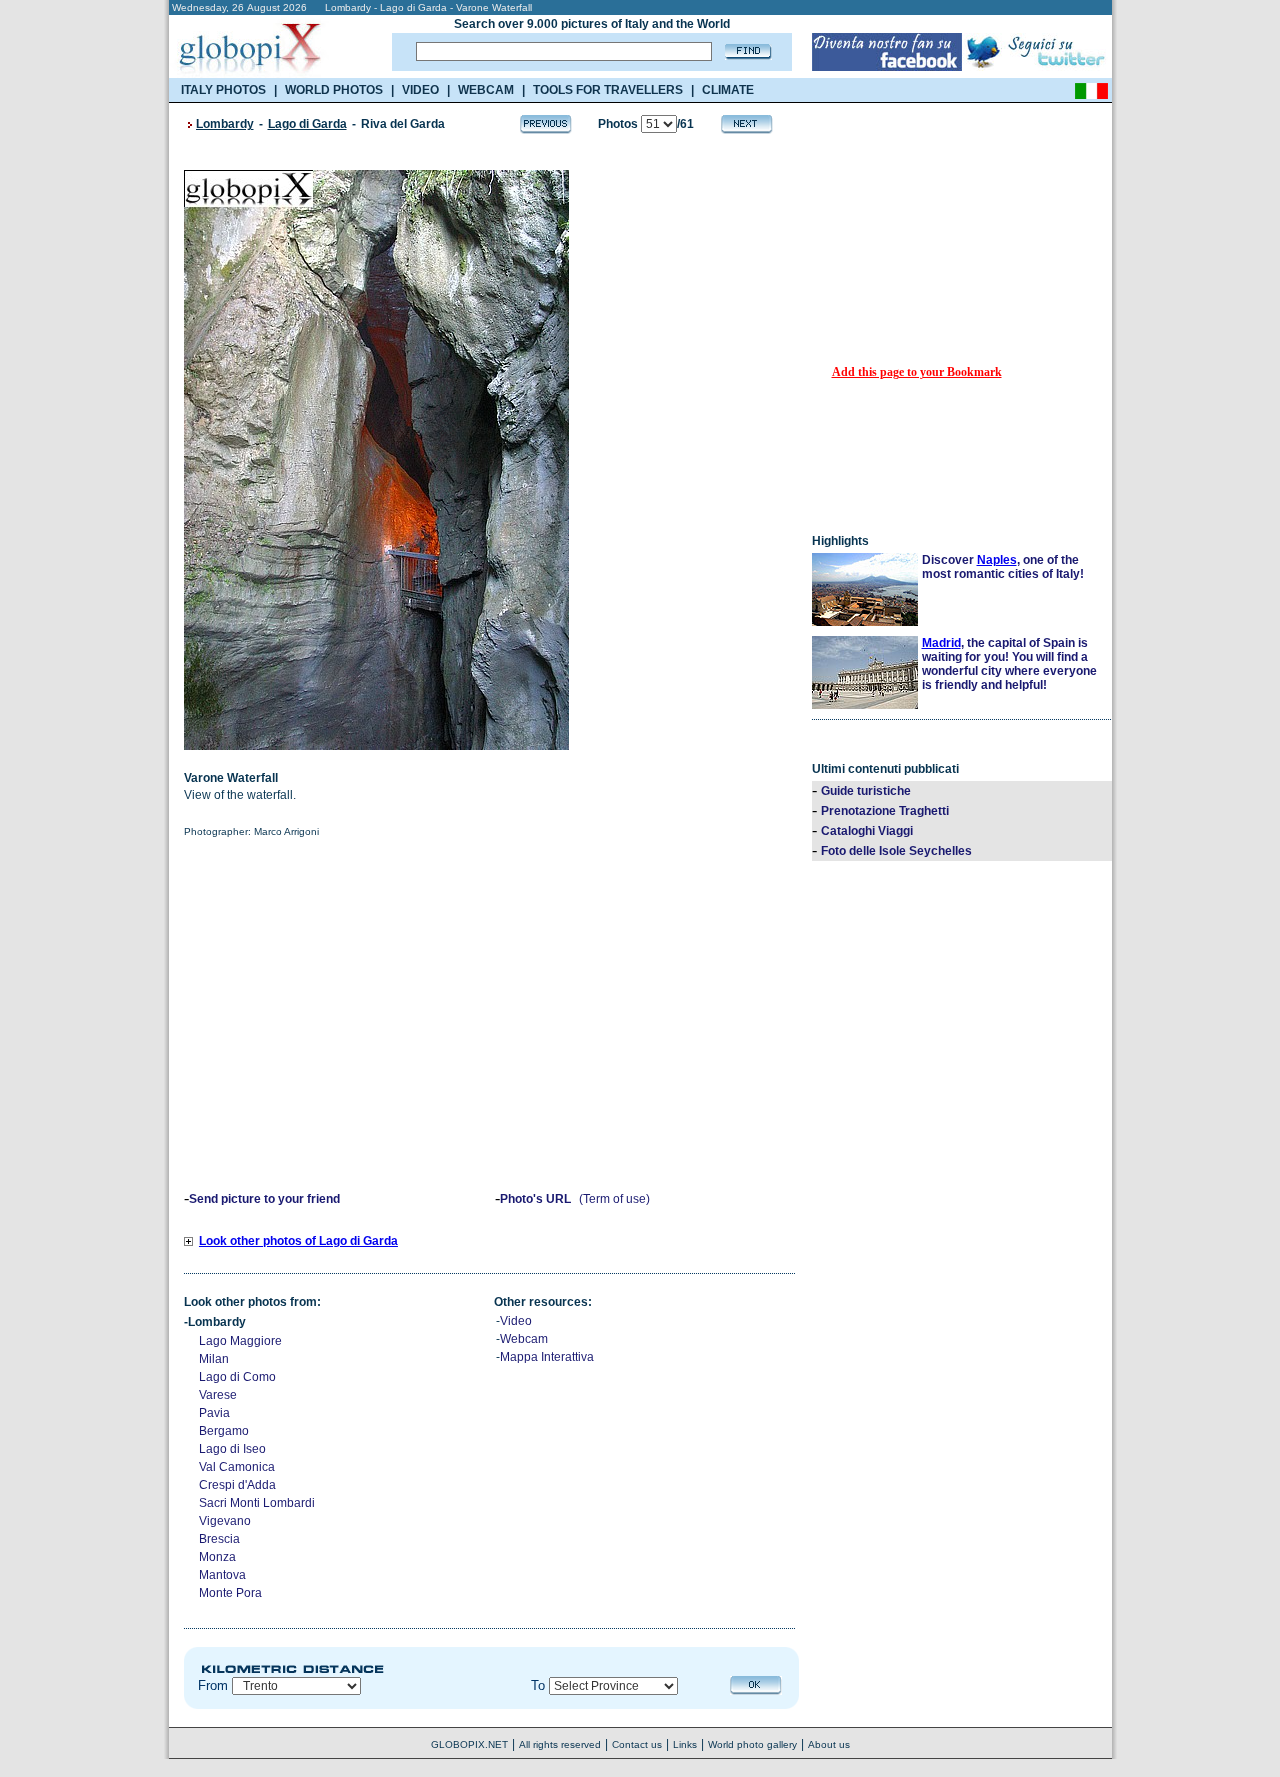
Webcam (524, 1339)
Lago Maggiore (240, 1341)
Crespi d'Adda (237, 1485)
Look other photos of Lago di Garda (298, 1241)
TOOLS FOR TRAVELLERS (608, 90)
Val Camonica (237, 1467)
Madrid (941, 643)
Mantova (222, 1575)
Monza (217, 1557)
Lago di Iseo (232, 1449)
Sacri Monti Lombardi (257, 1503)
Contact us (637, 1744)
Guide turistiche (866, 791)
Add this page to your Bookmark (917, 372)
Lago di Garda (307, 124)
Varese (218, 1395)
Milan (214, 1359)
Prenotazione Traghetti (885, 811)
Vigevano (225, 1521)
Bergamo (224, 1431)
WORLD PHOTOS (334, 90)
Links (685, 1744)
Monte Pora (230, 1593)
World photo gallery (752, 1744)
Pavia (214, 1413)
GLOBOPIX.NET (469, 1744)
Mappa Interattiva (547, 1357)
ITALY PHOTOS (223, 90)
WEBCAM (486, 90)
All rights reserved (560, 1744)
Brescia (219, 1539)
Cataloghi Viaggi (867, 831)
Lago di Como (237, 1377)
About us (829, 1744)
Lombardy (225, 124)
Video (516, 1321)
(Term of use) (614, 1199)
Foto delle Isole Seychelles (896, 851)
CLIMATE (728, 90)
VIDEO (420, 90)
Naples (997, 560)
